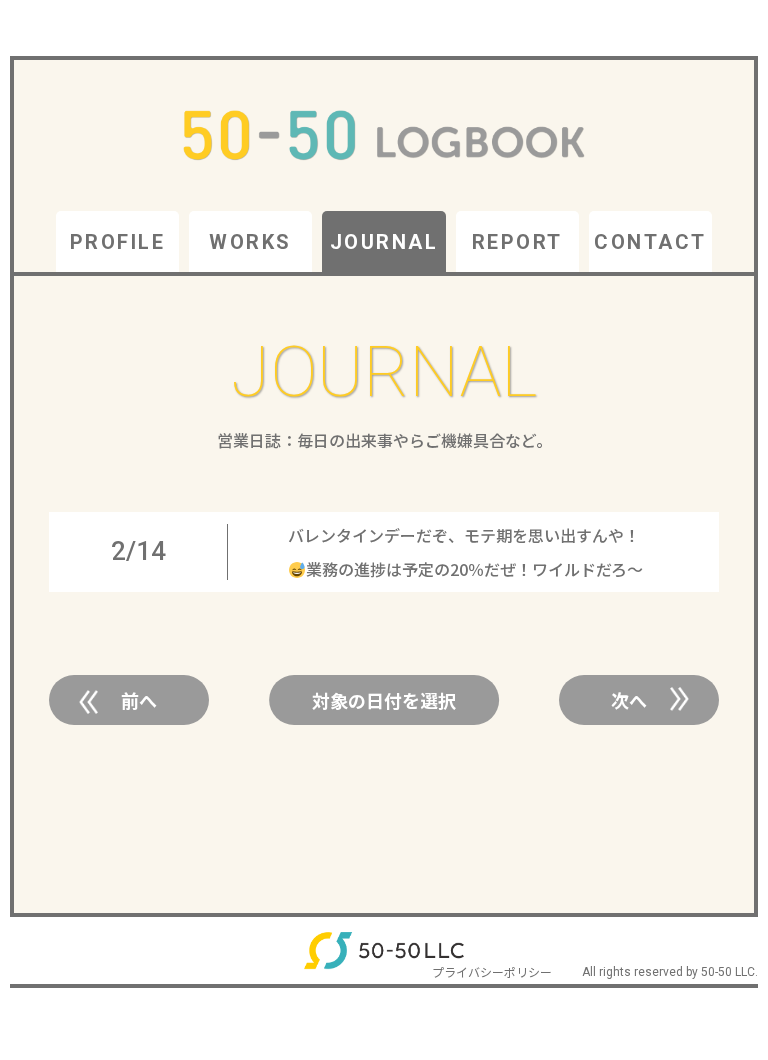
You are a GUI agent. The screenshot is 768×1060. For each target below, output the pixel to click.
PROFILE (118, 242)
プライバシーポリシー (492, 971)
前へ (139, 700)
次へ (629, 700)
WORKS (250, 242)
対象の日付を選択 (384, 700)
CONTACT (650, 242)
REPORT (517, 242)
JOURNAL (384, 242)
